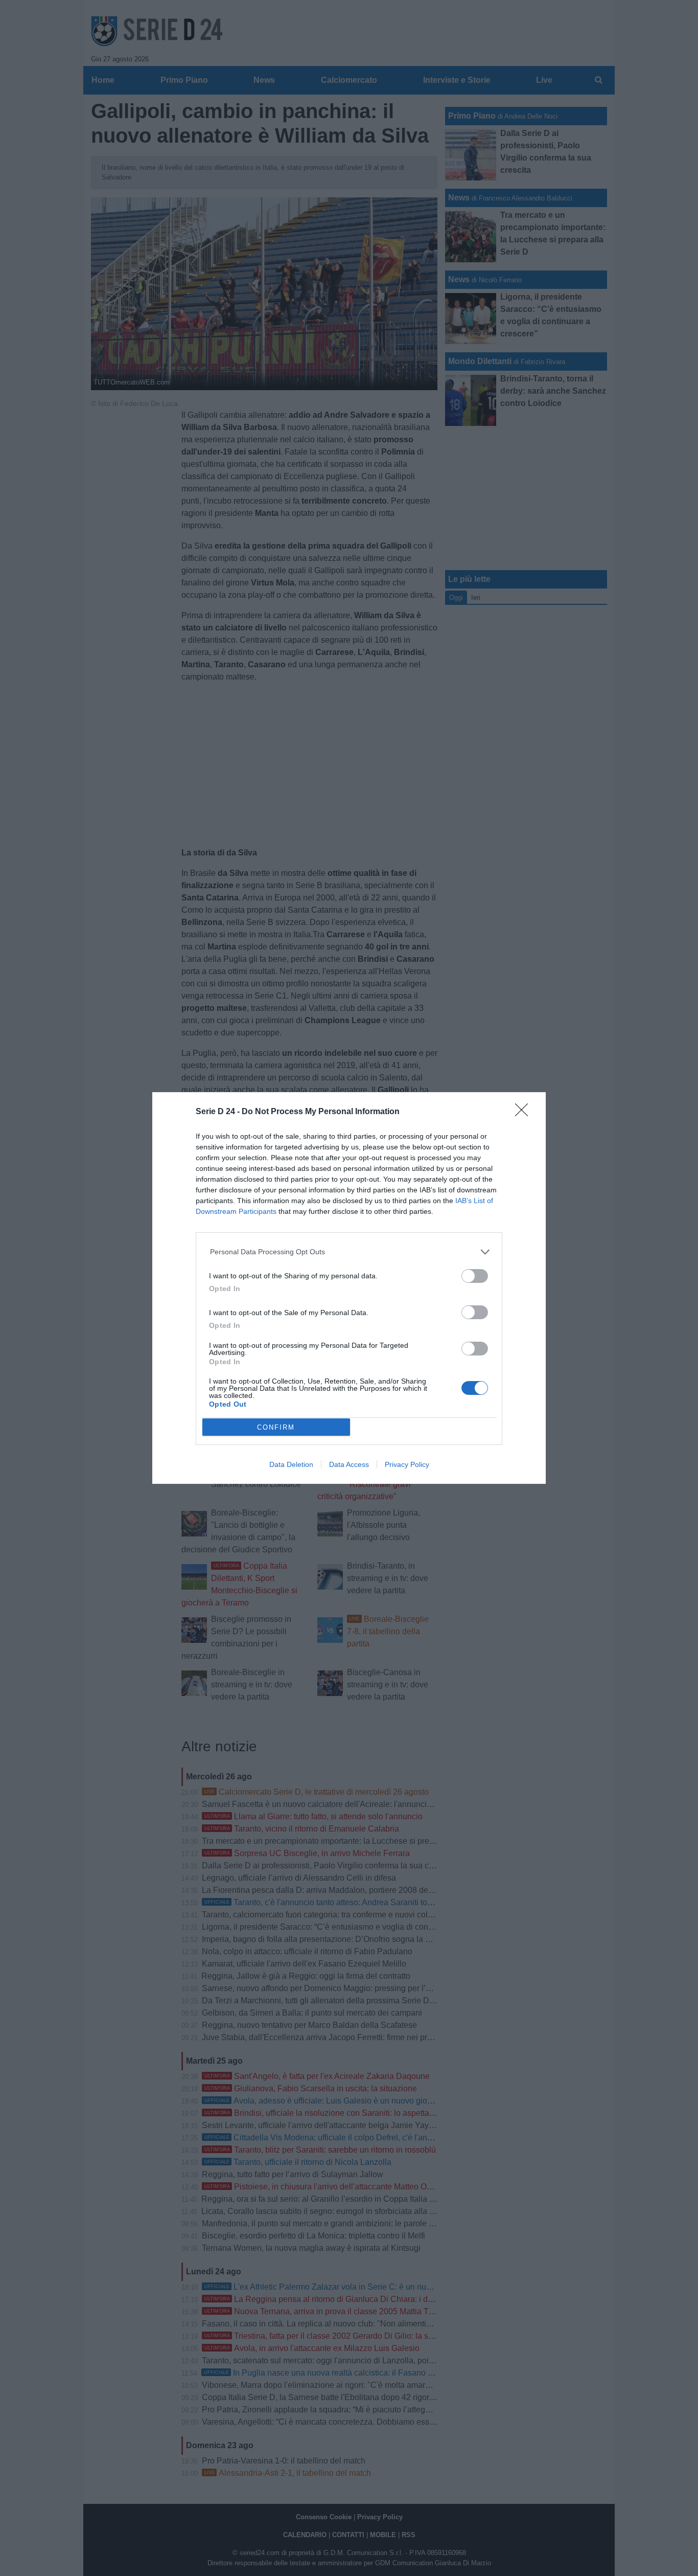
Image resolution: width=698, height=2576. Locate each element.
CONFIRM (276, 1427)
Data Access (349, 1464)
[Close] (525, 1113)
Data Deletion (291, 1464)
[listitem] (349, 1252)
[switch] (475, 1276)
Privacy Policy (407, 1464)
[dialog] (349, 1288)
